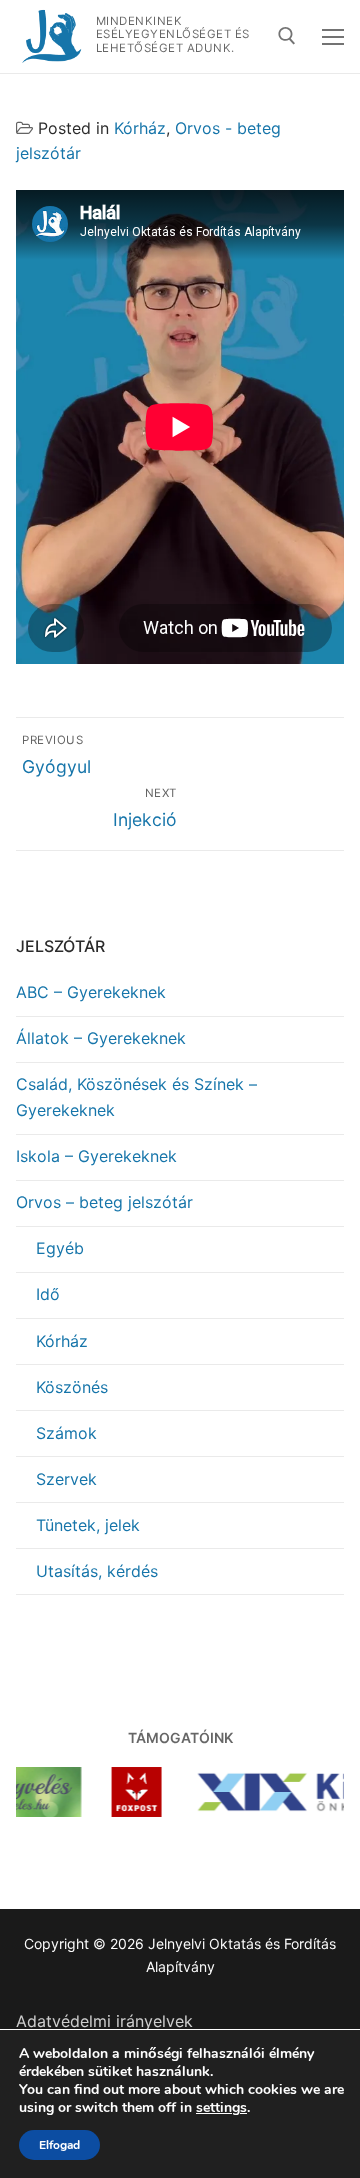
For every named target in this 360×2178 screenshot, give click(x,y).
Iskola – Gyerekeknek (96, 1156)
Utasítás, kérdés (97, 1571)
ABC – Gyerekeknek (91, 992)
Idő (48, 1294)
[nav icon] (333, 37)
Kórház (140, 128)
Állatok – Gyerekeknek (101, 1038)
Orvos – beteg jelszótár (104, 1202)
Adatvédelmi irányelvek (104, 2021)
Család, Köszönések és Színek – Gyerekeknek (136, 1097)
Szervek (66, 1479)
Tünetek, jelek (88, 1525)
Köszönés (72, 1387)
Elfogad (59, 2145)
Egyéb (60, 1248)
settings (221, 2108)
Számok (66, 1433)
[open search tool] (287, 36)
